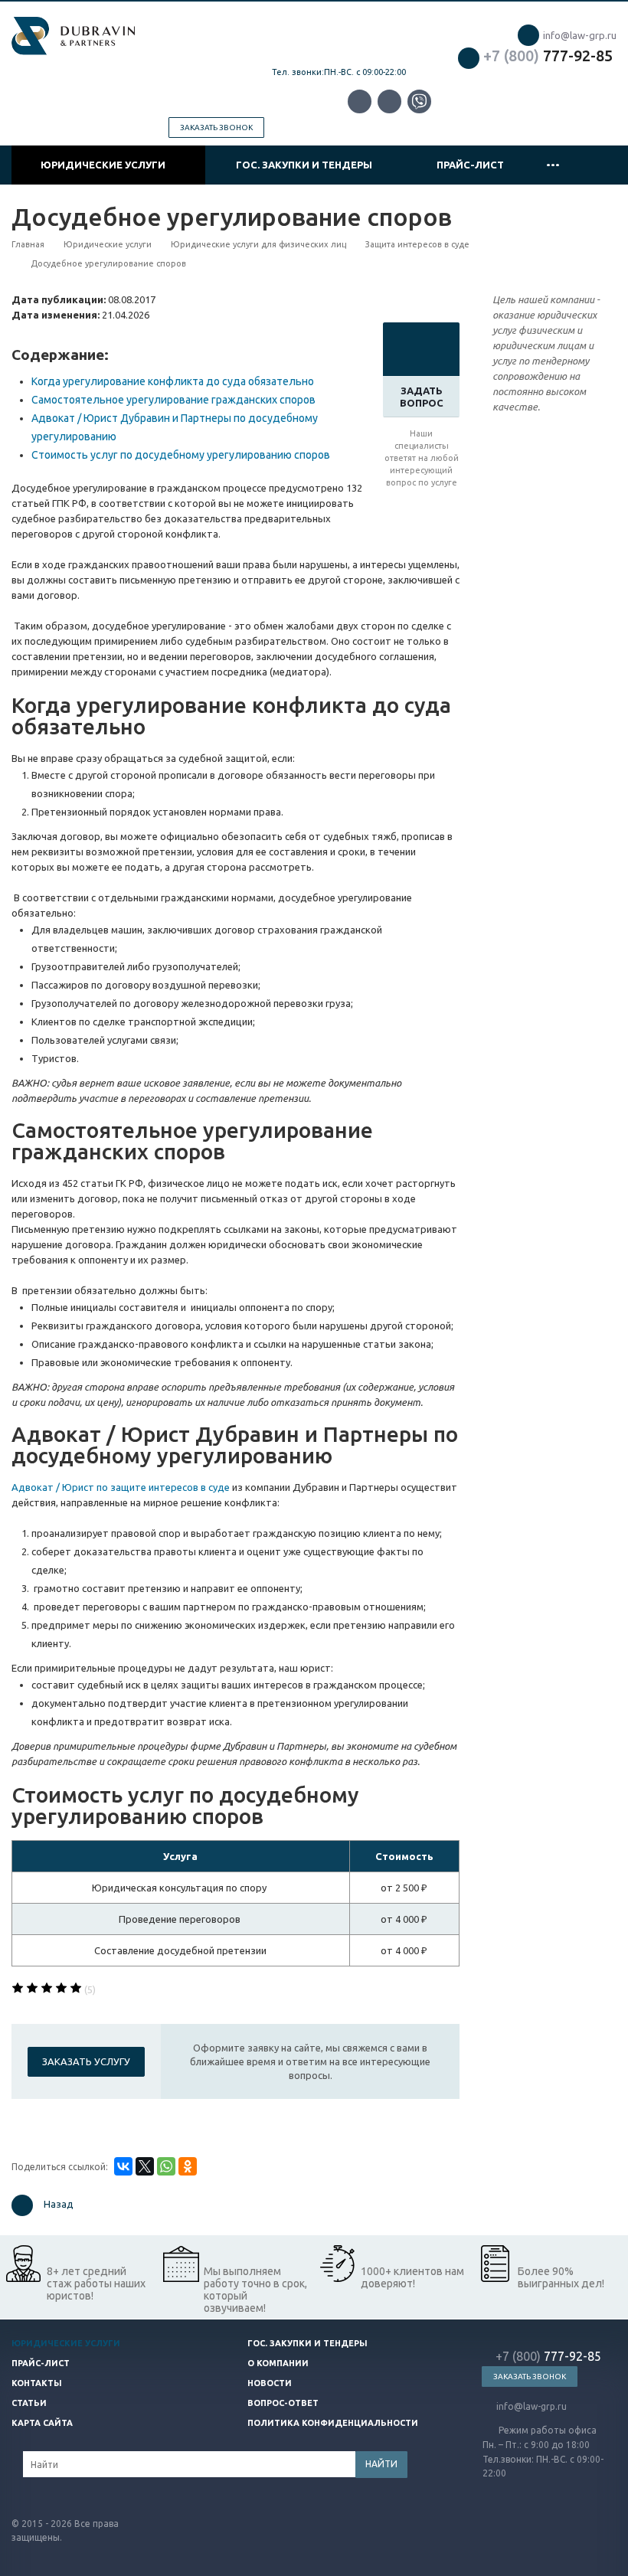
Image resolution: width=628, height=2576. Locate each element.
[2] (32, 1989)
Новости (270, 2383)
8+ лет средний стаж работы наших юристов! (96, 2283)
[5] (76, 1989)
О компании (278, 2363)
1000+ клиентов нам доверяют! (412, 2277)
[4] (61, 1989)
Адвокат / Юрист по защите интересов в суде (121, 1487)
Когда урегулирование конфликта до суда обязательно (173, 381)
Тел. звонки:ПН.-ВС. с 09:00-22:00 (339, 72)
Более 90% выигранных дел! (561, 2277)
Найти (381, 2464)
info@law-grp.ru (580, 35)
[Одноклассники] (188, 2166)
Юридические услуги (105, 165)
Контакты (37, 2383)
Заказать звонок (216, 127)
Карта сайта (42, 2423)
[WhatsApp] (166, 2166)
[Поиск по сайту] (598, 165)
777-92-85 (548, 56)
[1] (18, 1989)
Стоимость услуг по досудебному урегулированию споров (181, 455)
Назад (59, 2205)
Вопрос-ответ (283, 2403)
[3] (47, 1989)
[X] (145, 2166)
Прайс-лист (470, 165)
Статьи (29, 2403)
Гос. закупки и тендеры (306, 165)
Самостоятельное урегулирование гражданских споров (173, 400)
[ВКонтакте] (123, 2166)
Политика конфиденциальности (333, 2423)
